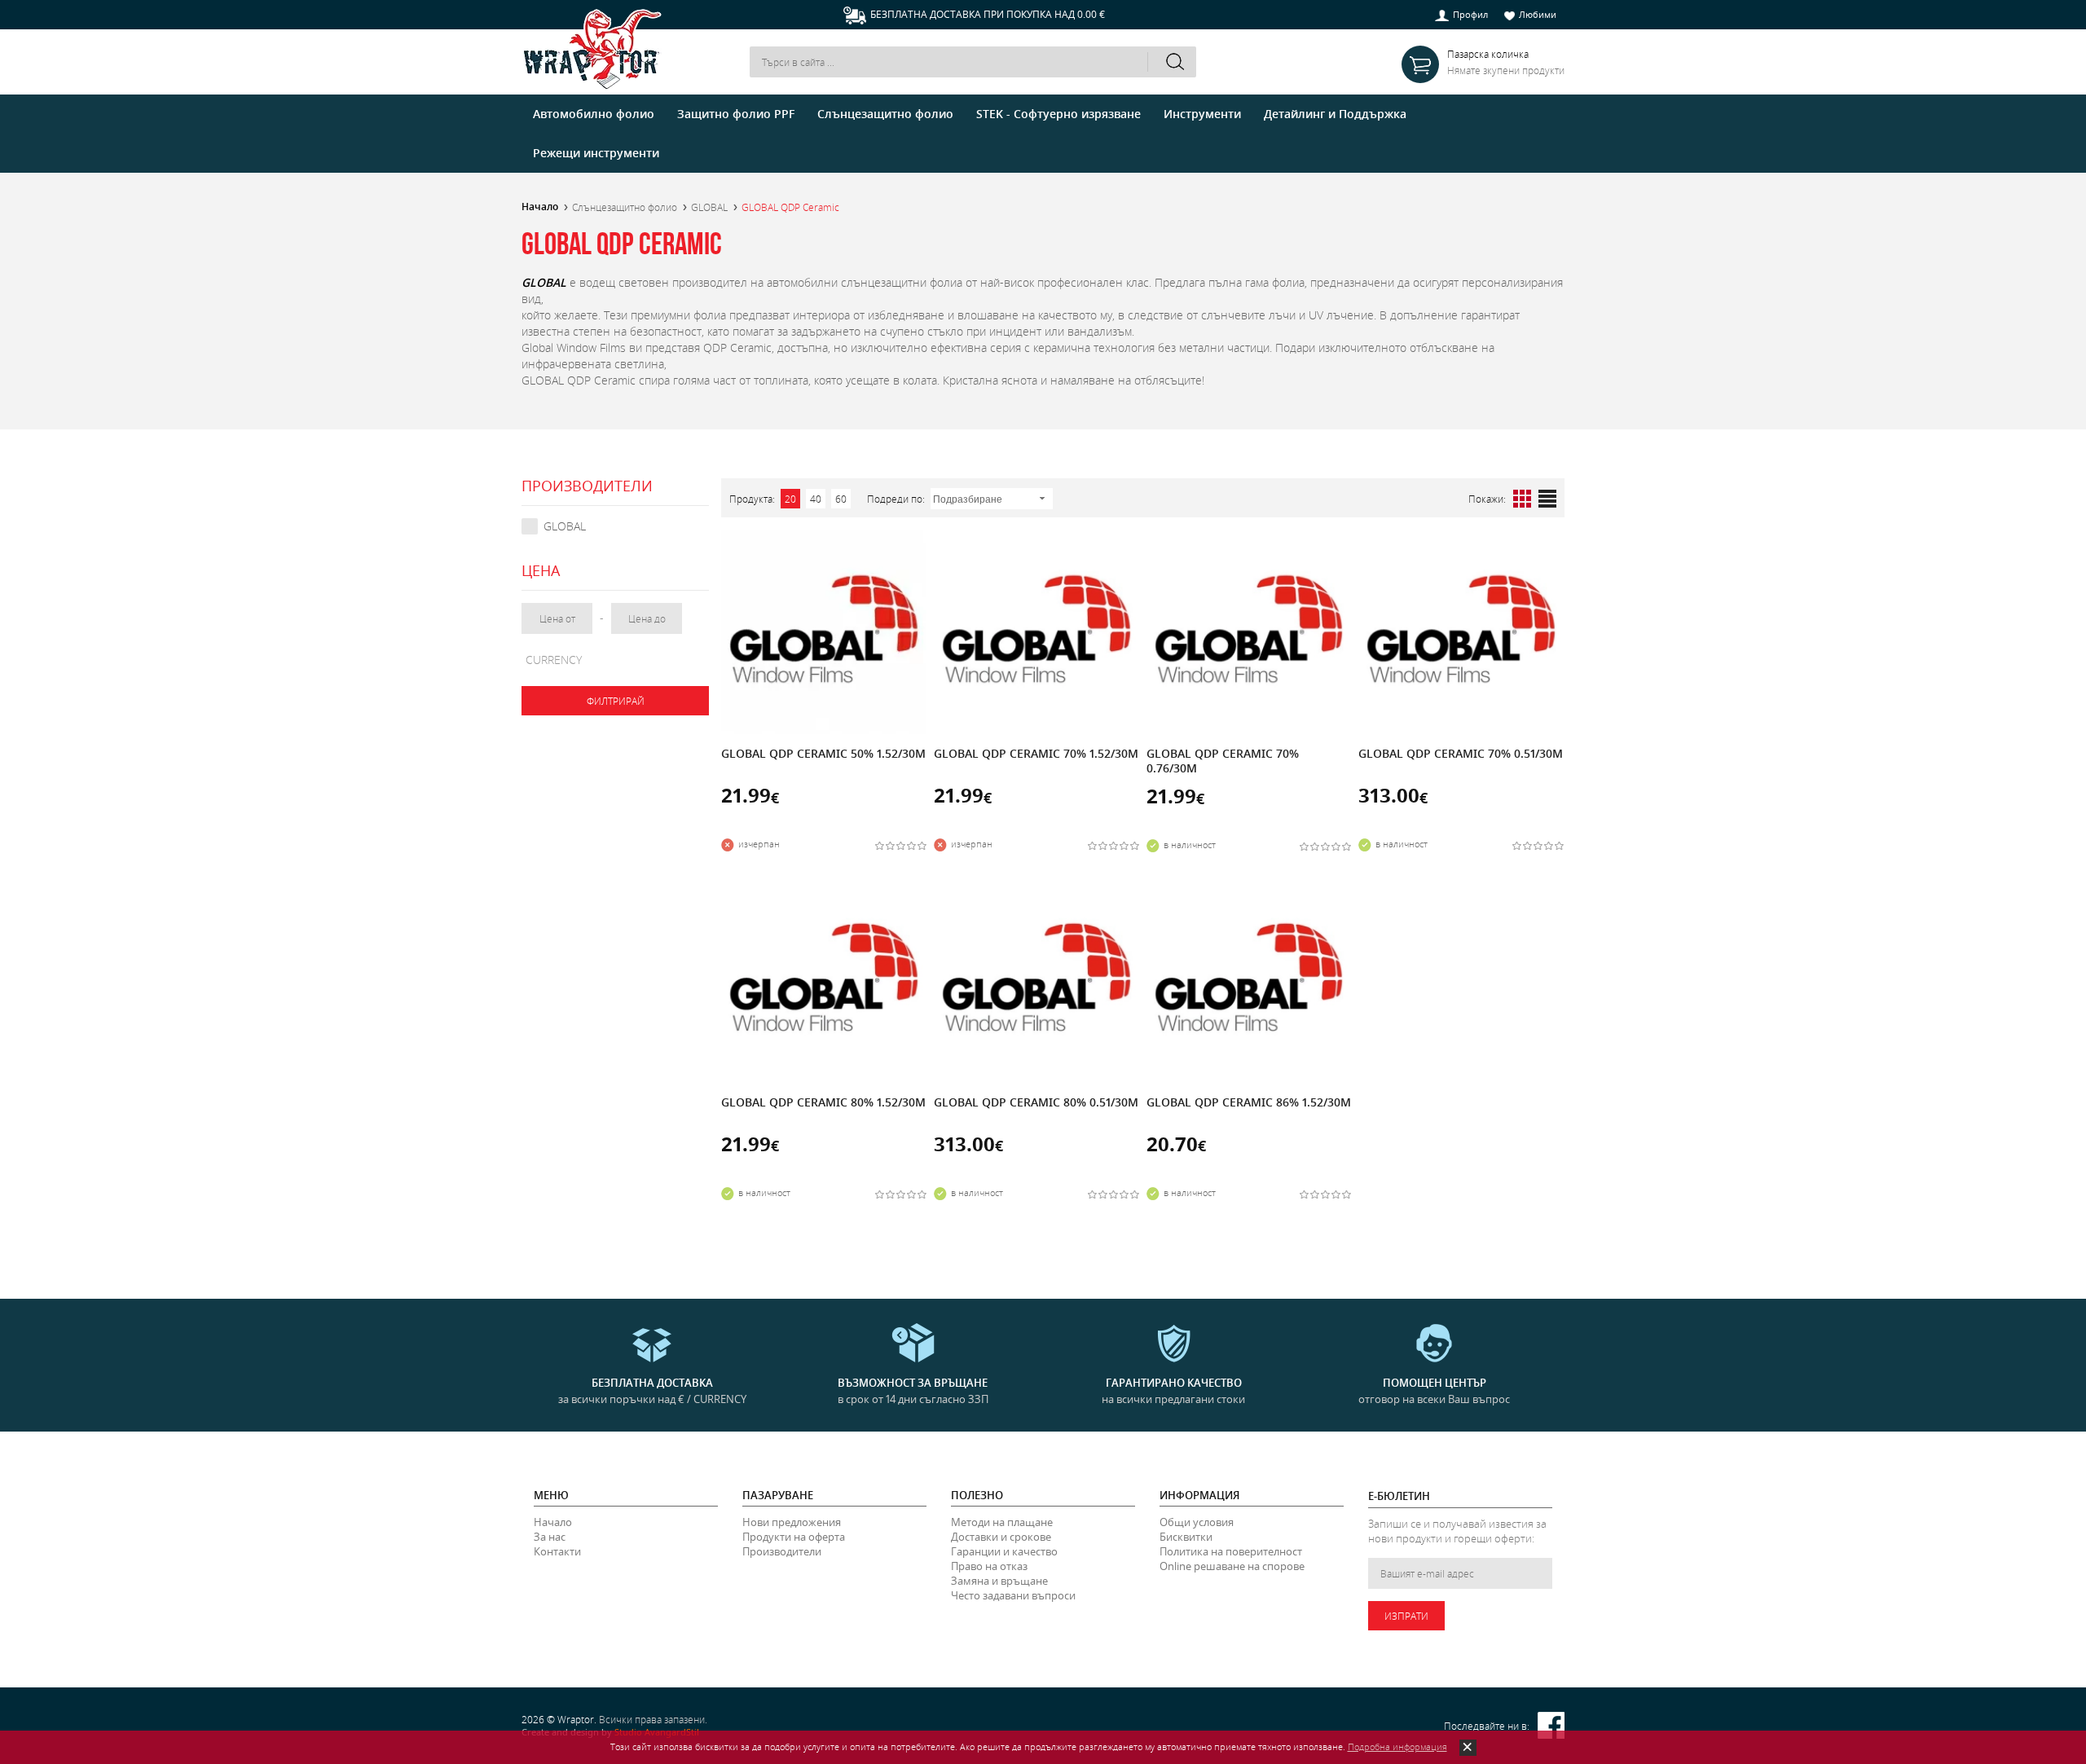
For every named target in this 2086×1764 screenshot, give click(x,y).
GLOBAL (709, 207)
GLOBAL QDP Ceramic (790, 207)
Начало (540, 207)
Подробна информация (1397, 1746)
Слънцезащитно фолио (625, 207)
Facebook (1551, 1725)
